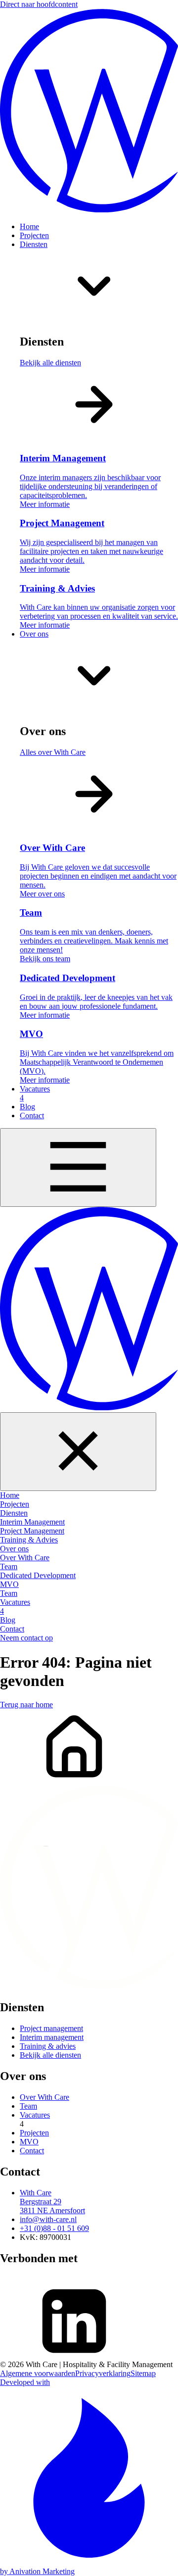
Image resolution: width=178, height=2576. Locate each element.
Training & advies (48, 2046)
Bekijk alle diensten (50, 2055)
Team (28, 2106)
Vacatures (35, 2115)
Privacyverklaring (103, 2373)
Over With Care (44, 2097)
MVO (29, 2142)
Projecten (34, 2133)
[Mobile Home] (89, 1310)
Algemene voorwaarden (38, 2373)
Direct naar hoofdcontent (39, 4)
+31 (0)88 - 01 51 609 (54, 2228)
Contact (32, 2151)
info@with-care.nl (48, 2219)
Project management (51, 2028)
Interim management (52, 2037)
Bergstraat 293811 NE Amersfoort (52, 2202)
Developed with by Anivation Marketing (37, 2477)
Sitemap (143, 2373)
